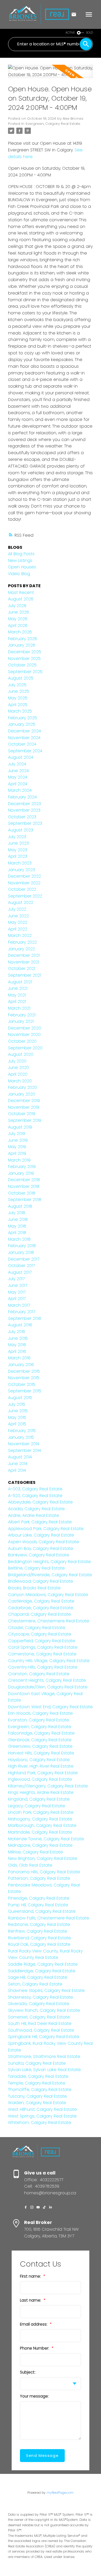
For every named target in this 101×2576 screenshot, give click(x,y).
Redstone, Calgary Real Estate (39, 1924)
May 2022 (18, 922)
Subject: (28, 2372)
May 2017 (17, 1292)
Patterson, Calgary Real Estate (39, 1878)
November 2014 (24, 1444)
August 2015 (20, 1398)
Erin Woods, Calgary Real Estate (40, 1713)
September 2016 (25, 1318)
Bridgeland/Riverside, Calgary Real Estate (50, 1575)
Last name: (31, 2300)
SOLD (90, 33)
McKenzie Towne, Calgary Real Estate (46, 1839)
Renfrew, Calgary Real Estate (38, 1931)
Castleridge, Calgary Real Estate (41, 1601)
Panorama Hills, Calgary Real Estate (44, 1872)
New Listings (20, 561)
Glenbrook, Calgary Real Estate (40, 1740)
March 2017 (19, 1305)
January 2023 (21, 870)
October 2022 (22, 889)
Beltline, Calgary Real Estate (36, 1568)
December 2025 (25, 652)
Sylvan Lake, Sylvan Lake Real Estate (44, 2070)
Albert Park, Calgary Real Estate (40, 1522)
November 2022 (24, 883)
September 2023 (25, 823)
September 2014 (24, 1450)
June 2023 (18, 843)
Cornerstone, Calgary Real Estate (42, 1654)
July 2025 (17, 685)
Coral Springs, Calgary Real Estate (43, 1647)
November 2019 (24, 1107)
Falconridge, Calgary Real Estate (41, 1733)
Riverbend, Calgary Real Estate (39, 1938)
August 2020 (21, 1054)
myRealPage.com (60, 2493)
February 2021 (22, 1015)
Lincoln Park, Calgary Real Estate (41, 1812)
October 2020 (22, 1041)
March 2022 (20, 935)
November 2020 (24, 1035)
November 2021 (24, 962)
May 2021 (17, 995)
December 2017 (24, 1259)
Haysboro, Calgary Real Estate (39, 1760)
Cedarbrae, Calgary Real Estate (41, 1608)
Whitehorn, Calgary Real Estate (40, 2123)
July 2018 (17, 1213)
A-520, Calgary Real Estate (35, 1496)
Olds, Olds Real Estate (30, 1865)
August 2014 (20, 1457)
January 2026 (22, 645)
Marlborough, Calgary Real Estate (42, 1825)
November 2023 (24, 810)
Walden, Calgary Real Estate (37, 2103)
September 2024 (25, 751)
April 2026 (18, 625)
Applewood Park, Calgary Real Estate (46, 1529)
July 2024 (17, 764)
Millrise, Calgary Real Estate (35, 1852)
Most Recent (21, 592)
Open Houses (22, 567)
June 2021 (18, 988)
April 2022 (18, 929)
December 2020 (25, 1028)
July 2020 (17, 1061)
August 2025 (21, 678)
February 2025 (23, 718)
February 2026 (23, 639)
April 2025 (18, 705)
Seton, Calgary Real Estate (35, 1984)
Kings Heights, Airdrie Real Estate (41, 1792)
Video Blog (19, 574)
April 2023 (18, 856)
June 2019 (18, 1140)
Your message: (34, 2396)
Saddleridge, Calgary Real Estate (42, 1971)
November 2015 (24, 1378)
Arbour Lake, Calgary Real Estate (41, 1535)
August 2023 (21, 830)
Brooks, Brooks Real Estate (34, 1588)
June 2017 (18, 1285)
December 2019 (24, 1101)
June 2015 (18, 1411)
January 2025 (22, 724)
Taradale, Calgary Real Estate (38, 2076)
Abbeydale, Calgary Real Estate (40, 1502)
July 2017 (16, 1279)
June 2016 (18, 1338)
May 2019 (17, 1147)
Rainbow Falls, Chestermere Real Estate (49, 1918)
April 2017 (17, 1299)
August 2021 (20, 982)
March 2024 (20, 790)
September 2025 (25, 672)
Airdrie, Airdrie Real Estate (34, 1515)
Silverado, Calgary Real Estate (39, 2004)
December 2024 (24, 731)
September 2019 (25, 1120)
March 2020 (20, 1081)
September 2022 (25, 896)
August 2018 (20, 1206)
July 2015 (17, 1404)
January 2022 (21, 949)
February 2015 (22, 1431)
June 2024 (18, 771)
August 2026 (21, 599)
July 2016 (17, 1332)
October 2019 (22, 1114)
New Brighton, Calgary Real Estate (43, 1858)
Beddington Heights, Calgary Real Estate (49, 1562)
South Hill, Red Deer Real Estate (40, 2023)
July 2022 (17, 909)
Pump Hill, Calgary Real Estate (38, 1905)
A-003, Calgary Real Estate (35, 1489)
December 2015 (24, 1371)
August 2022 (21, 902)
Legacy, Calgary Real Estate (37, 1806)
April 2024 (18, 784)
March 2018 (19, 1239)
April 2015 (17, 1424)
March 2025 (20, 711)
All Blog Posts (21, 554)
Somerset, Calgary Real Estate (39, 2017)
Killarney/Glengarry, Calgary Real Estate (48, 1786)
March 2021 (19, 1008)
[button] (26, 2207)
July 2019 (17, 1134)
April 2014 (17, 1470)
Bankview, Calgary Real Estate (39, 1555)
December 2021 (24, 955)
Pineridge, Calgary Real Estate (39, 1898)
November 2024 (24, 738)
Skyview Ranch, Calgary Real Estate (44, 2010)
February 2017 (22, 1312)
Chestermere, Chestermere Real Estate (49, 1621)
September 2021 (24, 975)
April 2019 (17, 1153)
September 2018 (25, 1200)
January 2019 (21, 1173)
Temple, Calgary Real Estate (37, 2083)
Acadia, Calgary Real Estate (36, 1509)
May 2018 (17, 1226)
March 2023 (20, 863)
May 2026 (18, 619)
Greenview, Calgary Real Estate (40, 1746)
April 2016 (17, 1351)
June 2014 (18, 1464)
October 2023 (22, 817)
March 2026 (20, 632)
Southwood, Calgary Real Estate (41, 2030)
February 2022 (22, 942)
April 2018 (17, 1233)
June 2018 (18, 1219)
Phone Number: (35, 2348)
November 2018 (24, 1186)
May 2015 (17, 1417)
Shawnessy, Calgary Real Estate (41, 1997)
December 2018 (24, 1180)
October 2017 (21, 1266)
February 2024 (22, 797)
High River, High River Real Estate (41, 1766)
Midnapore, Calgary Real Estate (40, 1845)
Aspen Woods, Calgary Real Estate (44, 1542)
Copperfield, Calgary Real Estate (42, 1641)
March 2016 (19, 1358)
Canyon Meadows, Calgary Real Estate (48, 1595)
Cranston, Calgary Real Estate (39, 1674)
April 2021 (17, 1001)
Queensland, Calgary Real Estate (42, 1911)
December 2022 (24, 876)
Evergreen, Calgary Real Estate (53, 124)
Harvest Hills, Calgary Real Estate (41, 1753)
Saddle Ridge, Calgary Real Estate (43, 1964)
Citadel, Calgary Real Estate (37, 1628)
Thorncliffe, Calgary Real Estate (40, 2090)
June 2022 (18, 916)
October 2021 (21, 968)
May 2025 (18, 698)
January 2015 (21, 1437)
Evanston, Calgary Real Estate (39, 1720)
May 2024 (18, 777)
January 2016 (21, 1365)
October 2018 (22, 1193)
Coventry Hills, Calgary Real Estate (43, 1667)
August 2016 (20, 1325)
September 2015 (25, 1391)
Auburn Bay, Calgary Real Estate (41, 1548)
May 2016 (17, 1345)
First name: (31, 2276)
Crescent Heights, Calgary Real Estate (47, 1680)
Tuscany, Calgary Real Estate (37, 2096)
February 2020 (23, 1087)
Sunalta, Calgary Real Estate (37, 2063)
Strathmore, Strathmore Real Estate (44, 2056)
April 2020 (18, 1074)
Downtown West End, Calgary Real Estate (50, 1707)
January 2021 (21, 1021)
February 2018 (22, 1246)
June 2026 (19, 612)
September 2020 (25, 1048)
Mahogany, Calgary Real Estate (40, 1819)
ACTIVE (70, 33)
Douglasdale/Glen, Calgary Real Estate (48, 1687)
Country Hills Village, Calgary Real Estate (49, 1661)
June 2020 (19, 1068)
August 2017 (20, 1272)
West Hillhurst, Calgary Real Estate (42, 2109)
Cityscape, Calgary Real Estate (40, 1634)
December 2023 (24, 804)
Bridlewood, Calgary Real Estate (41, 1581)
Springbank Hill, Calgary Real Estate (44, 2037)
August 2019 (20, 1127)
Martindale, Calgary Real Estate (40, 1832)
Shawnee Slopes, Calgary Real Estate (46, 1990)
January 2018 (21, 1252)
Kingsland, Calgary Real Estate (39, 1799)
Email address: (34, 2324)
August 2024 (21, 757)
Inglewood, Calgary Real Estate (40, 1779)
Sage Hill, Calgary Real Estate (38, 1977)
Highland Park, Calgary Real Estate (43, 1773)
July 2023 (17, 837)
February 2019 (22, 1167)
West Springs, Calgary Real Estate (42, 2116)
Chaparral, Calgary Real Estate (39, 1614)
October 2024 (22, 744)
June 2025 (19, 691)
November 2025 (24, 659)
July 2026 (17, 606)
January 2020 (22, 1094)
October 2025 (22, 665)
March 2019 (19, 1160)
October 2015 (22, 1384)
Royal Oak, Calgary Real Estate (39, 1944)
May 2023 (18, 850)
